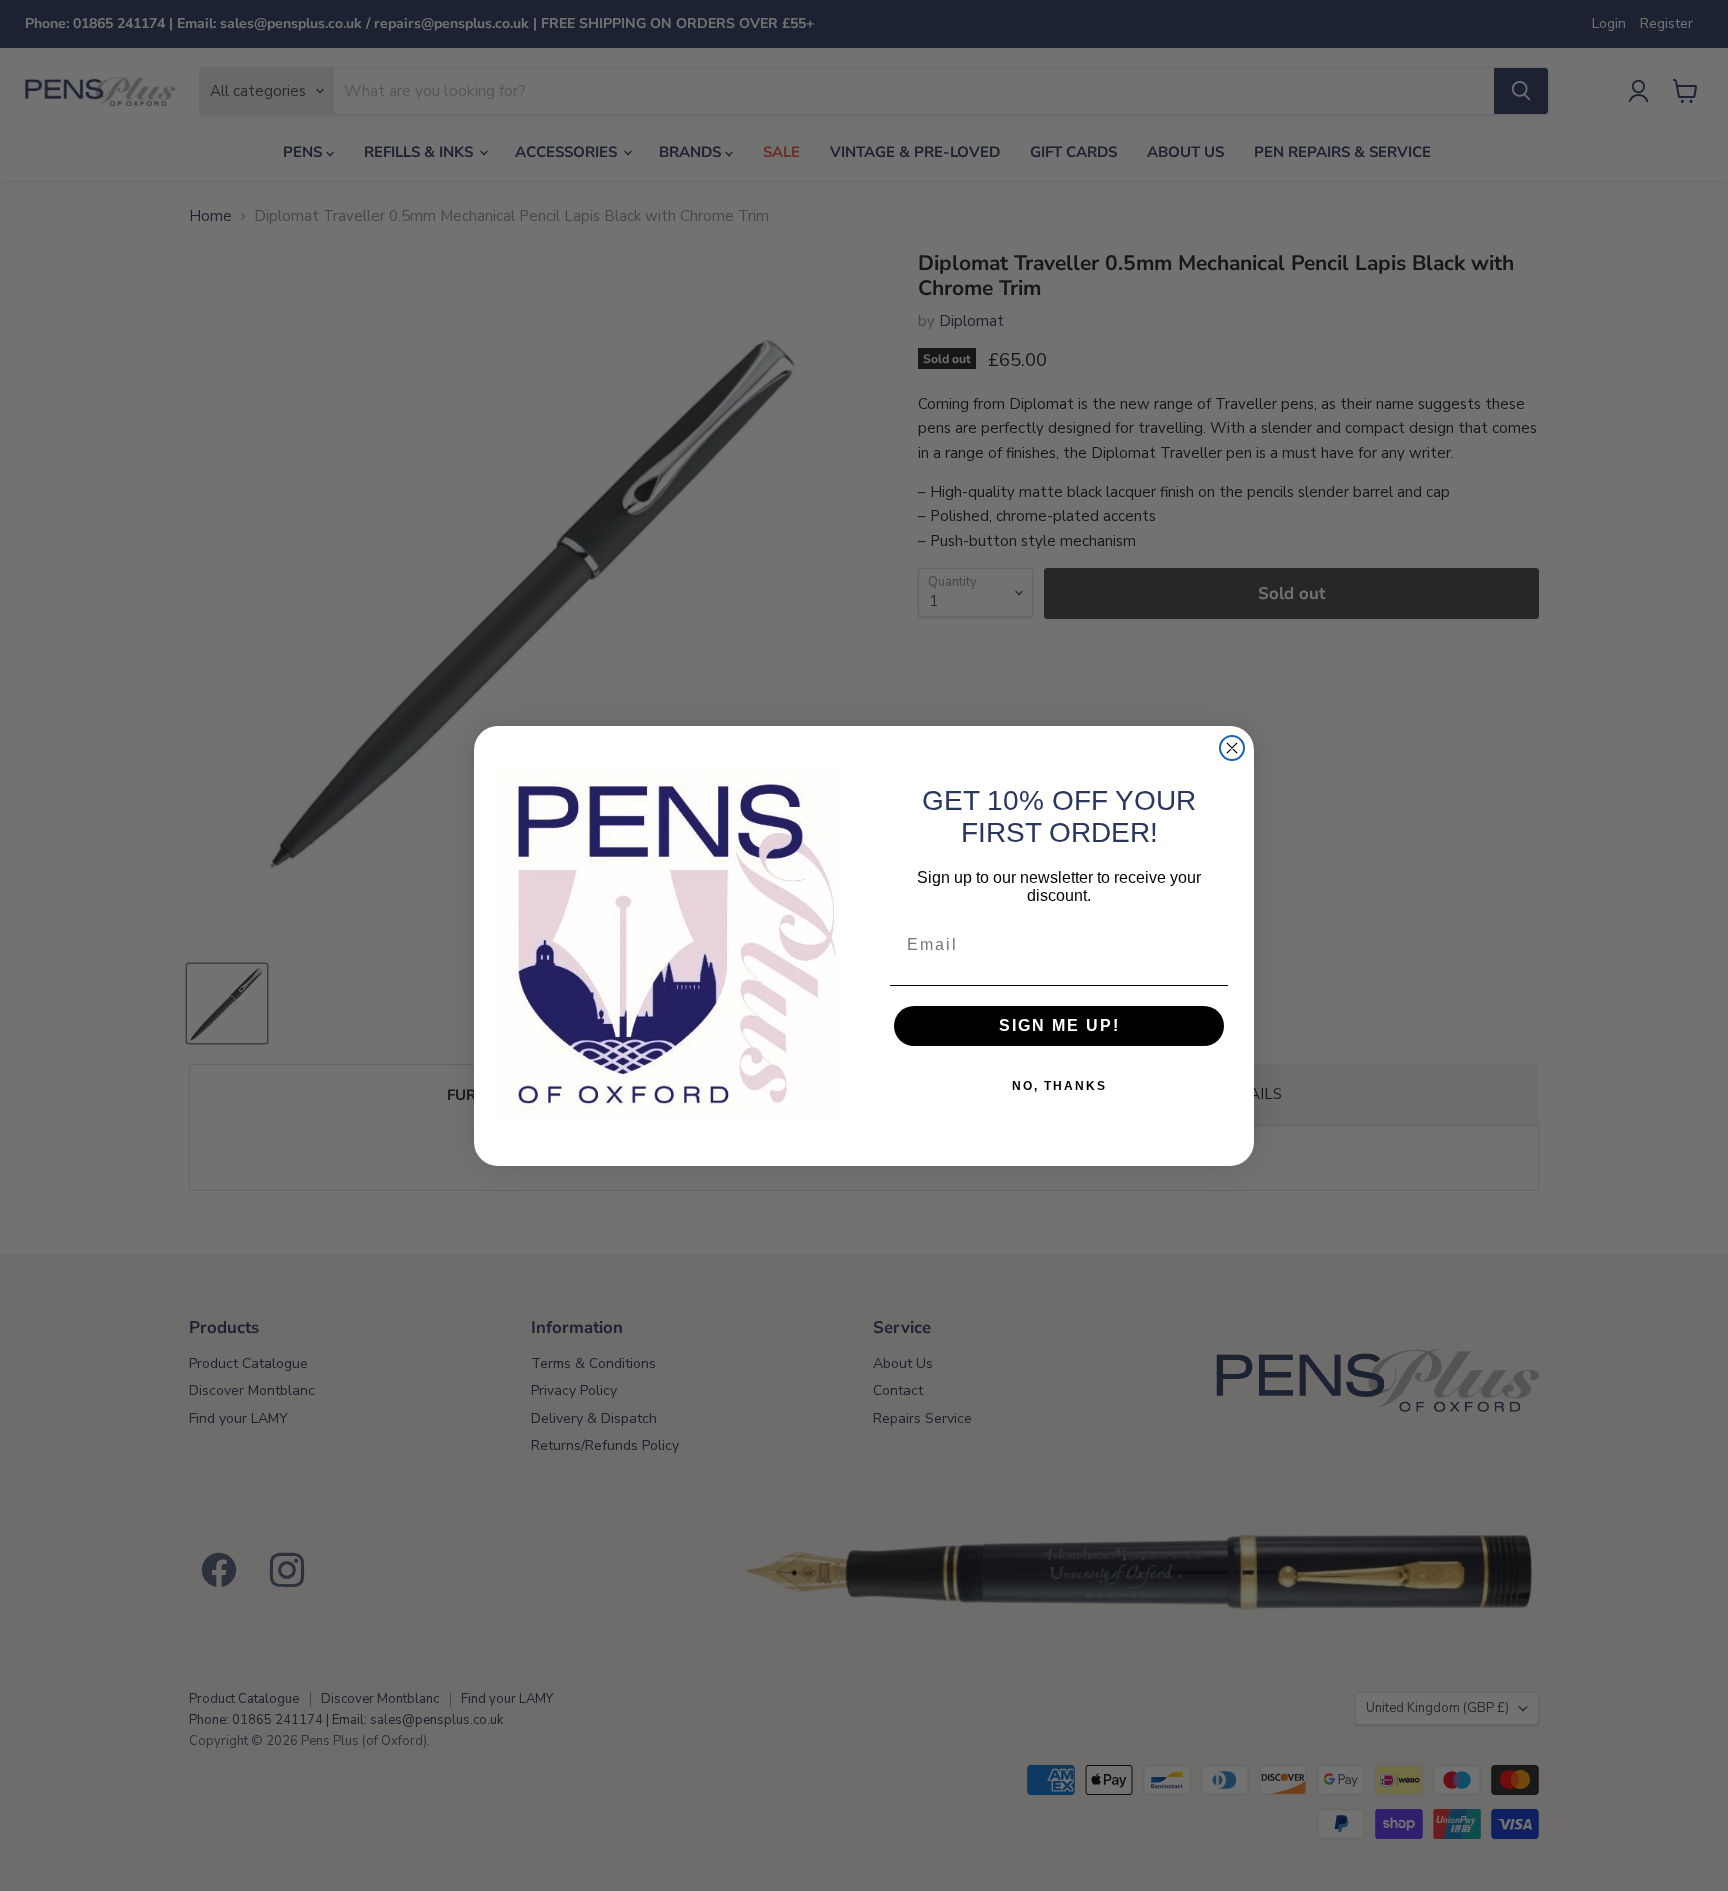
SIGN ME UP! (1059, 1025)
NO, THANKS (1059, 1086)
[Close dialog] (1232, 748)
